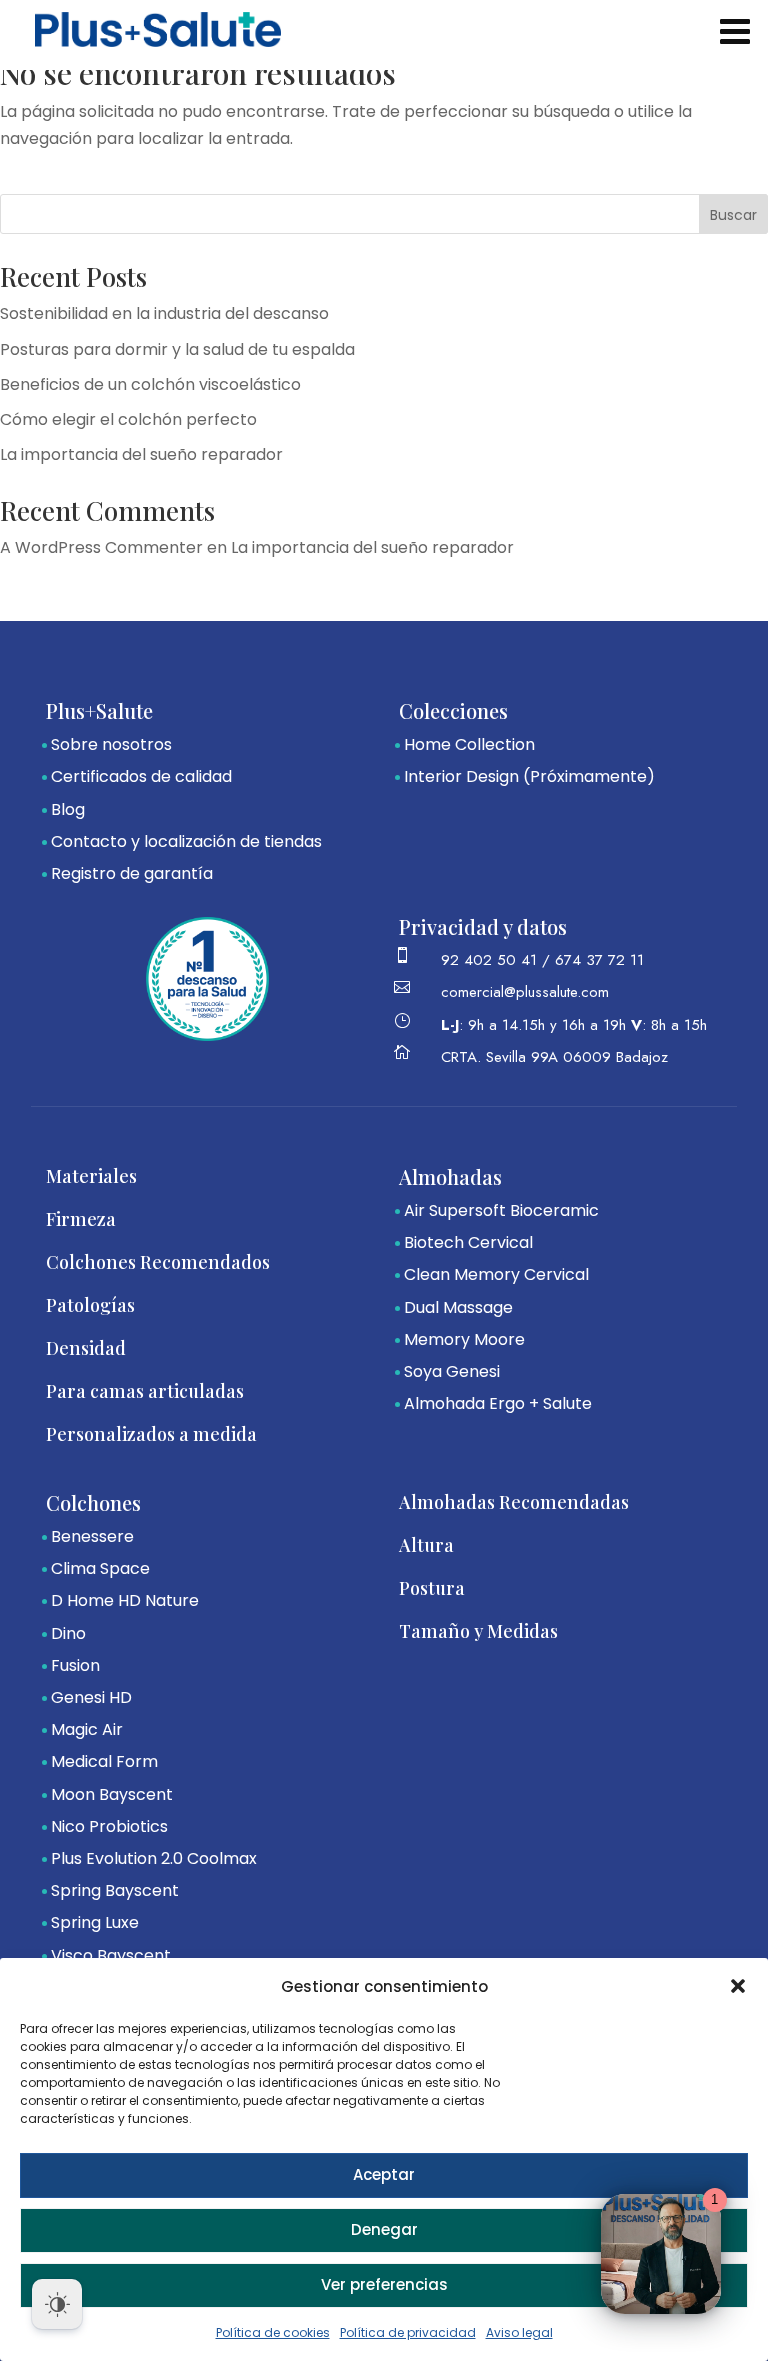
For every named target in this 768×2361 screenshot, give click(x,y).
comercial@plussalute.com (525, 992)
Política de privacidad (408, 2332)
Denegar (384, 2229)
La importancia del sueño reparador (141, 454)
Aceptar (384, 2174)
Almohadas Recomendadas (514, 1502)
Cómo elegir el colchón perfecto (128, 419)
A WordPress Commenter (101, 547)
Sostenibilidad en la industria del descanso (164, 313)
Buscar (733, 215)
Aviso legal (519, 2332)
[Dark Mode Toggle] (57, 2304)
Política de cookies (273, 2332)
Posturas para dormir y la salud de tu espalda (177, 349)
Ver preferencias (384, 2284)
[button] (738, 1986)
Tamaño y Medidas (478, 1631)
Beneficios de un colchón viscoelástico (150, 384)
